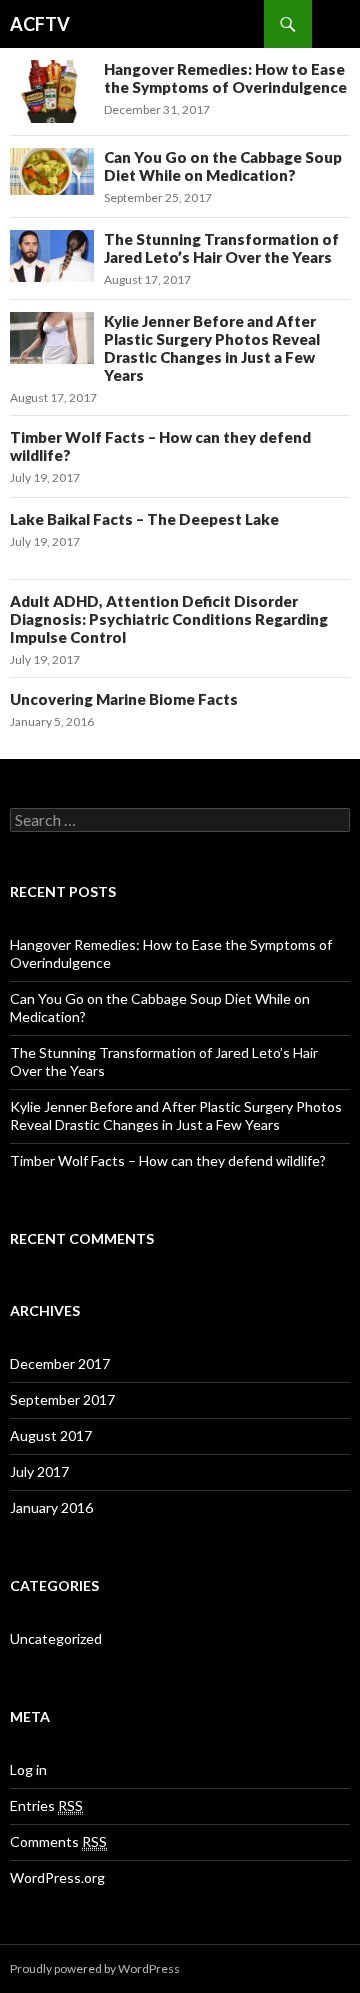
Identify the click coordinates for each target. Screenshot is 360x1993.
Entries (46, 1805)
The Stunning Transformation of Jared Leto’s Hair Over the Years (221, 248)
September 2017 (62, 1399)
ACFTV (40, 24)
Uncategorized (56, 1638)
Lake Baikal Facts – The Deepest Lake (144, 519)
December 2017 (60, 1363)
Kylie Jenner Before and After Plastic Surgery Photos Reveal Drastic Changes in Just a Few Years (212, 348)
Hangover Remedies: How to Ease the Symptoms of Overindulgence (225, 78)
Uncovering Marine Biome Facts (124, 699)
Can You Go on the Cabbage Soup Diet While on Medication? (223, 166)
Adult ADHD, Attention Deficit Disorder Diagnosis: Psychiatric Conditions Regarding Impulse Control (169, 619)
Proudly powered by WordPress (95, 1968)
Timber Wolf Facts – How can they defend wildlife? (168, 1160)
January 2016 (51, 1507)
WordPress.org (57, 1877)
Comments (58, 1841)
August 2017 (51, 1435)
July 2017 (39, 1471)
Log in (28, 1769)
